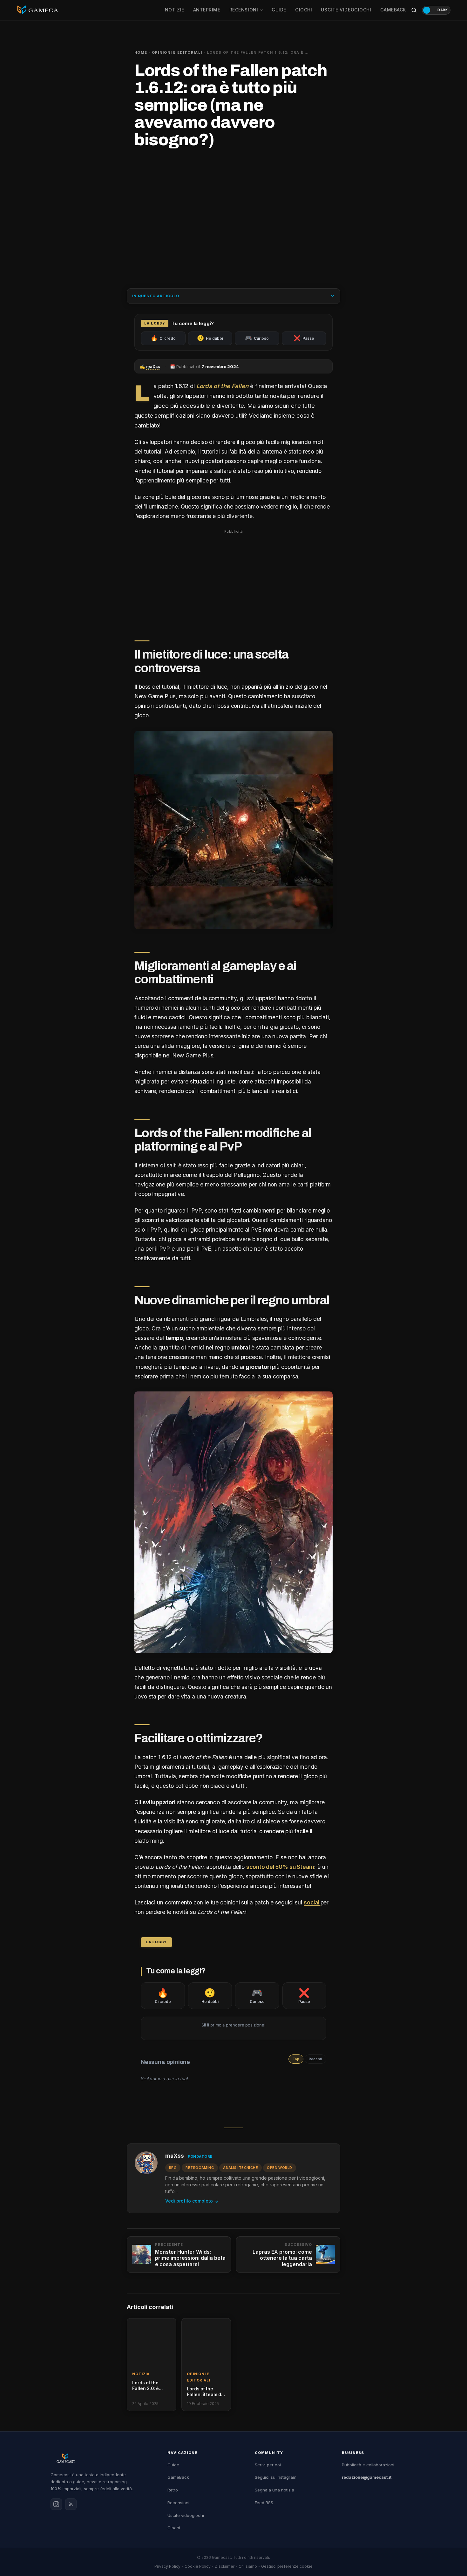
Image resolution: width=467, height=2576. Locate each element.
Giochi (304, 10)
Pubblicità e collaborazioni (368, 2465)
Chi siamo (248, 2566)
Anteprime (207, 10)
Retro (173, 2490)
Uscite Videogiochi (346, 10)
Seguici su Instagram (276, 2477)
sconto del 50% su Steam (280, 1867)
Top (296, 2059)
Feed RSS (264, 2503)
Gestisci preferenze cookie (287, 2566)
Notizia (141, 2374)
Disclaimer (225, 2566)
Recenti (315, 2059)
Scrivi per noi (268, 2465)
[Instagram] (56, 2504)
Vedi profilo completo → (192, 2201)
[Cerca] (414, 10)
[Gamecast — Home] (37, 10)
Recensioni (244, 10)
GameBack (393, 10)
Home (141, 52)
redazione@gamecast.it (367, 2477)
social (312, 1902)
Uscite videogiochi (186, 2515)
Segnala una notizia (274, 2490)
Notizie (175, 10)
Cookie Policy (198, 2566)
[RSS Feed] (71, 2504)
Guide (279, 10)
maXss (175, 2156)
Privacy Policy (167, 2566)
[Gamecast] (103, 2458)
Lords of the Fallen (222, 386)
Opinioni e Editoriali (177, 52)
